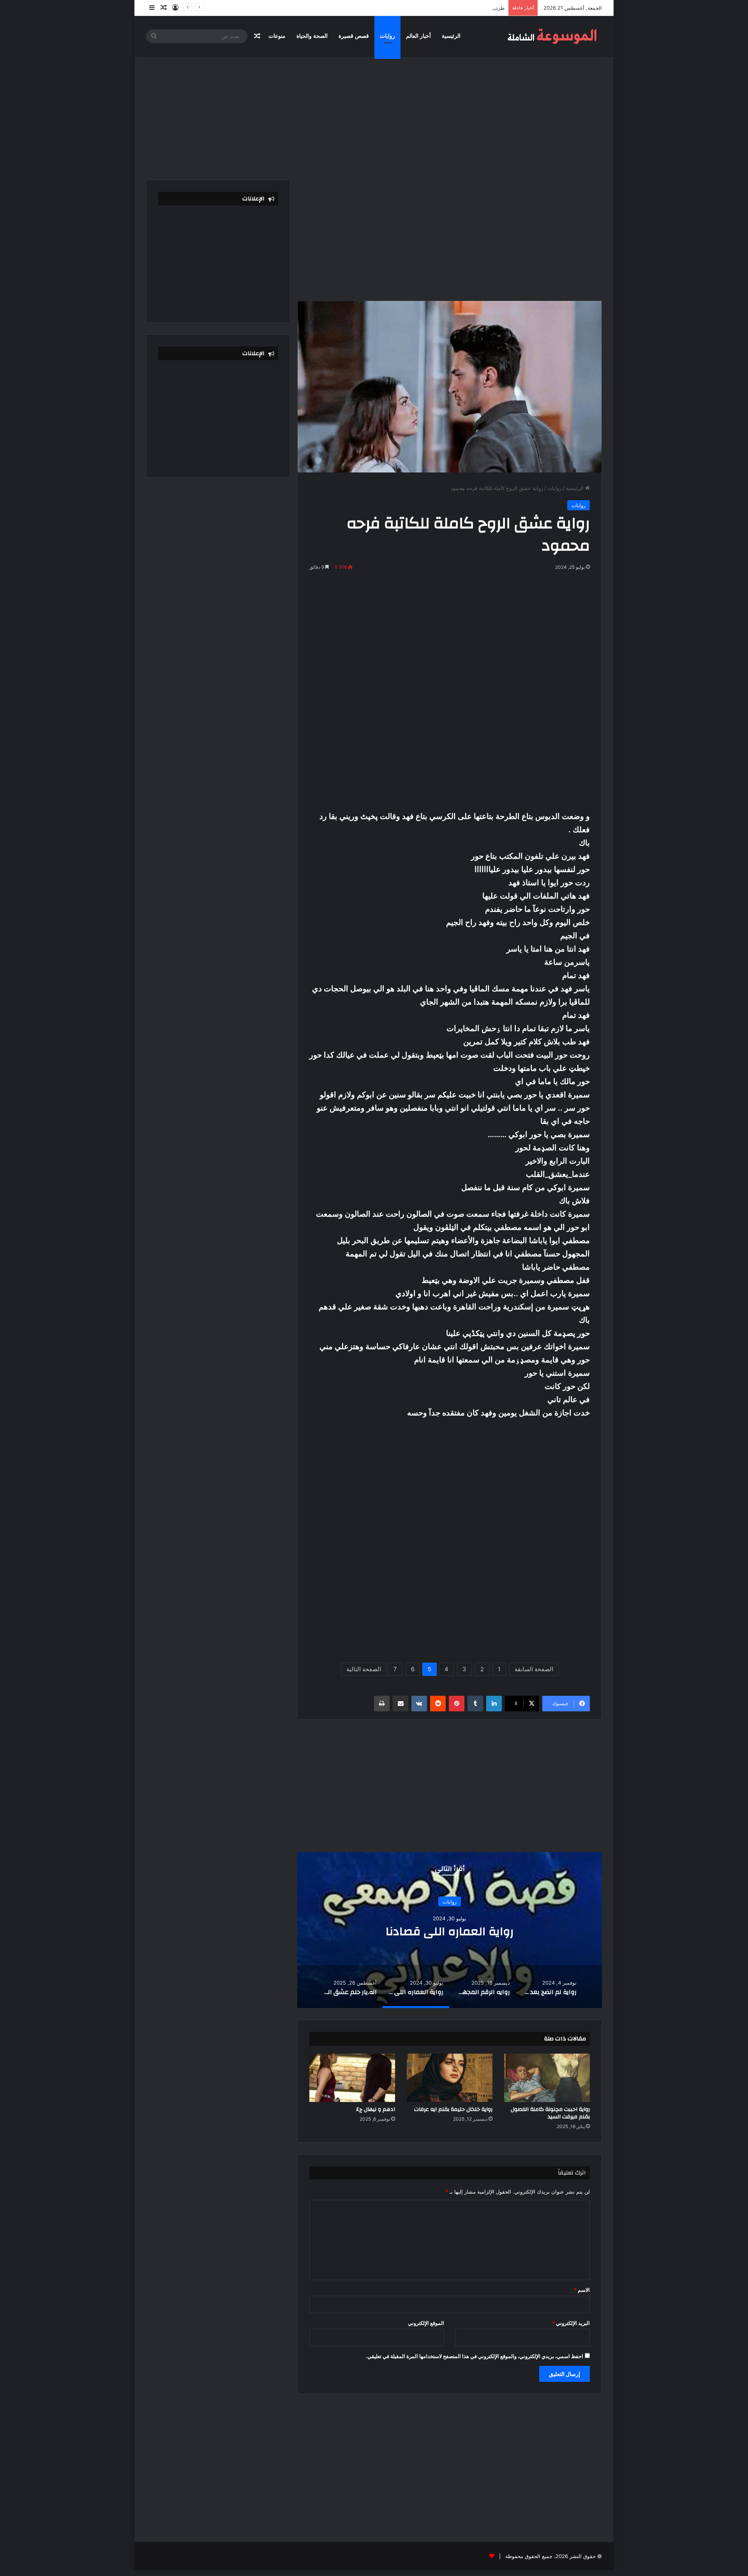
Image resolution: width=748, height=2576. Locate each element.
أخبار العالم (418, 36)
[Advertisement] (374, 113)
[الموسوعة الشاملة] (553, 36)
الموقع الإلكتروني (426, 2323)
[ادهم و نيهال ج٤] (352, 2078)
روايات (387, 36)
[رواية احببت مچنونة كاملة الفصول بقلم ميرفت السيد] (547, 2078)
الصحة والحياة (312, 36)
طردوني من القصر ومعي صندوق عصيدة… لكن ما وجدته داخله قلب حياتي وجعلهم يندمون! (409, 8)
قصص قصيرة (354, 36)
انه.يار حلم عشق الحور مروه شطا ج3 (450, 1931)
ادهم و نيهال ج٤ (376, 2109)
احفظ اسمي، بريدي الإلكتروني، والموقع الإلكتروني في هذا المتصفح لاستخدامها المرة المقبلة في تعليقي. (475, 2356)
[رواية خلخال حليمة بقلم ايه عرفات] (450, 2078)
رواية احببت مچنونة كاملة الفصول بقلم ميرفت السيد (550, 2113)
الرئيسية (451, 36)
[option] (450, 1930)
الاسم (582, 2290)
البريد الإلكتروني (571, 2323)
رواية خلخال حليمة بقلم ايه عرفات (453, 2109)
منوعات (277, 36)
